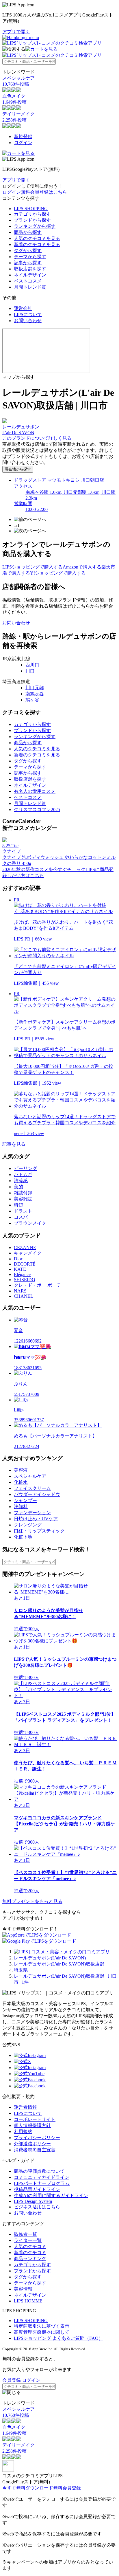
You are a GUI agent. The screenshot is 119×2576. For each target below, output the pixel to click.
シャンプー (25, 1500)
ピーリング (25, 1168)
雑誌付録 (23, 1193)
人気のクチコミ (30, 2246)
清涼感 (21, 1181)
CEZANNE (25, 1247)
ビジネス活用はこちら (37, 2207)
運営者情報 (25, 2107)
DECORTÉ (25, 1264)
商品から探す (28, 232)
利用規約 (23, 2132)
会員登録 (12, 2380)
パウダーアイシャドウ (37, 1494)
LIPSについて (28, 315)
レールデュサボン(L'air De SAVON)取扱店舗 (59, 1964)
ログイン (23, 143)
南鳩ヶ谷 (35, 694)
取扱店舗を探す (30, 269)
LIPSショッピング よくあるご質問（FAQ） (58, 2338)
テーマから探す (30, 257)
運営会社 (23, 308)
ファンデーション (32, 1513)
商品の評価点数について (39, 2171)
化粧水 (21, 1482)
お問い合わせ (28, 321)
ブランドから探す (32, 220)
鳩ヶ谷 (32, 700)
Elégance (22, 1274)
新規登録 (23, 136)
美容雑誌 (23, 1199)
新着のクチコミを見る (37, 244)
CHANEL (24, 1296)
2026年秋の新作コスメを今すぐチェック (44, 869)
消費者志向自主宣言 (35, 2150)
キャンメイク (28, 1253)
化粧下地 (23, 1537)
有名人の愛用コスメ (35, 791)
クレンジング (28, 1525)
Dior (18, 1259)
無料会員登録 (67, 2488)
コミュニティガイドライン (42, 2177)
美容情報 (23, 2289)
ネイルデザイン (30, 275)
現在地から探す (18, 469)
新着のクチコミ (30, 2253)
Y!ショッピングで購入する (58, 573)
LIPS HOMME (28, 2301)
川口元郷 (35, 688)
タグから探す (28, 251)
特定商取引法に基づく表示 (42, 2326)
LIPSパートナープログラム (42, 2183)
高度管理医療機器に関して (42, 2332)
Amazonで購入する (82, 567)
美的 (18, 1187)
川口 (30, 671)
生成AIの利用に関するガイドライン (51, 2195)
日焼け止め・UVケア (36, 1519)
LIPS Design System (33, 2201)
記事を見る (14, 1144)
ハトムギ (23, 1175)
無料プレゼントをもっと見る (32, 1901)
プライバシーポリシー (37, 2138)
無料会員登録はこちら (44, 192)
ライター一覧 (28, 2240)
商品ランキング (30, 2259)
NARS (20, 1291)
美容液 (21, 1470)
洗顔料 (21, 1507)
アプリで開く (16, 32)
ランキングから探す (35, 226)
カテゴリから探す (32, 214)
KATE (20, 1269)
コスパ (21, 1217)
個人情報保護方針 (32, 2125)
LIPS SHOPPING (31, 209)
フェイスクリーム (32, 1488)
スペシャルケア (30, 1476)
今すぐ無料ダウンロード (28, 2488)
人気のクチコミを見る (37, 238)
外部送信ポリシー (32, 2144)
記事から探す (28, 263)
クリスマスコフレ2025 (37, 810)
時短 (18, 1205)
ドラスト (23, 1211)
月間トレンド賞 (30, 287)
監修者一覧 (25, 2234)
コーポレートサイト (35, 2119)
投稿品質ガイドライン (37, 2189)
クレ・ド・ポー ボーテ (38, 1285)
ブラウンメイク (30, 1223)
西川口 (32, 665)
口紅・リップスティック (39, 1531)
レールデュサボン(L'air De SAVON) (50, 1958)
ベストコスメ (28, 281)
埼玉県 (21, 1970)
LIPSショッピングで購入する (32, 567)
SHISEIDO (25, 1280)
